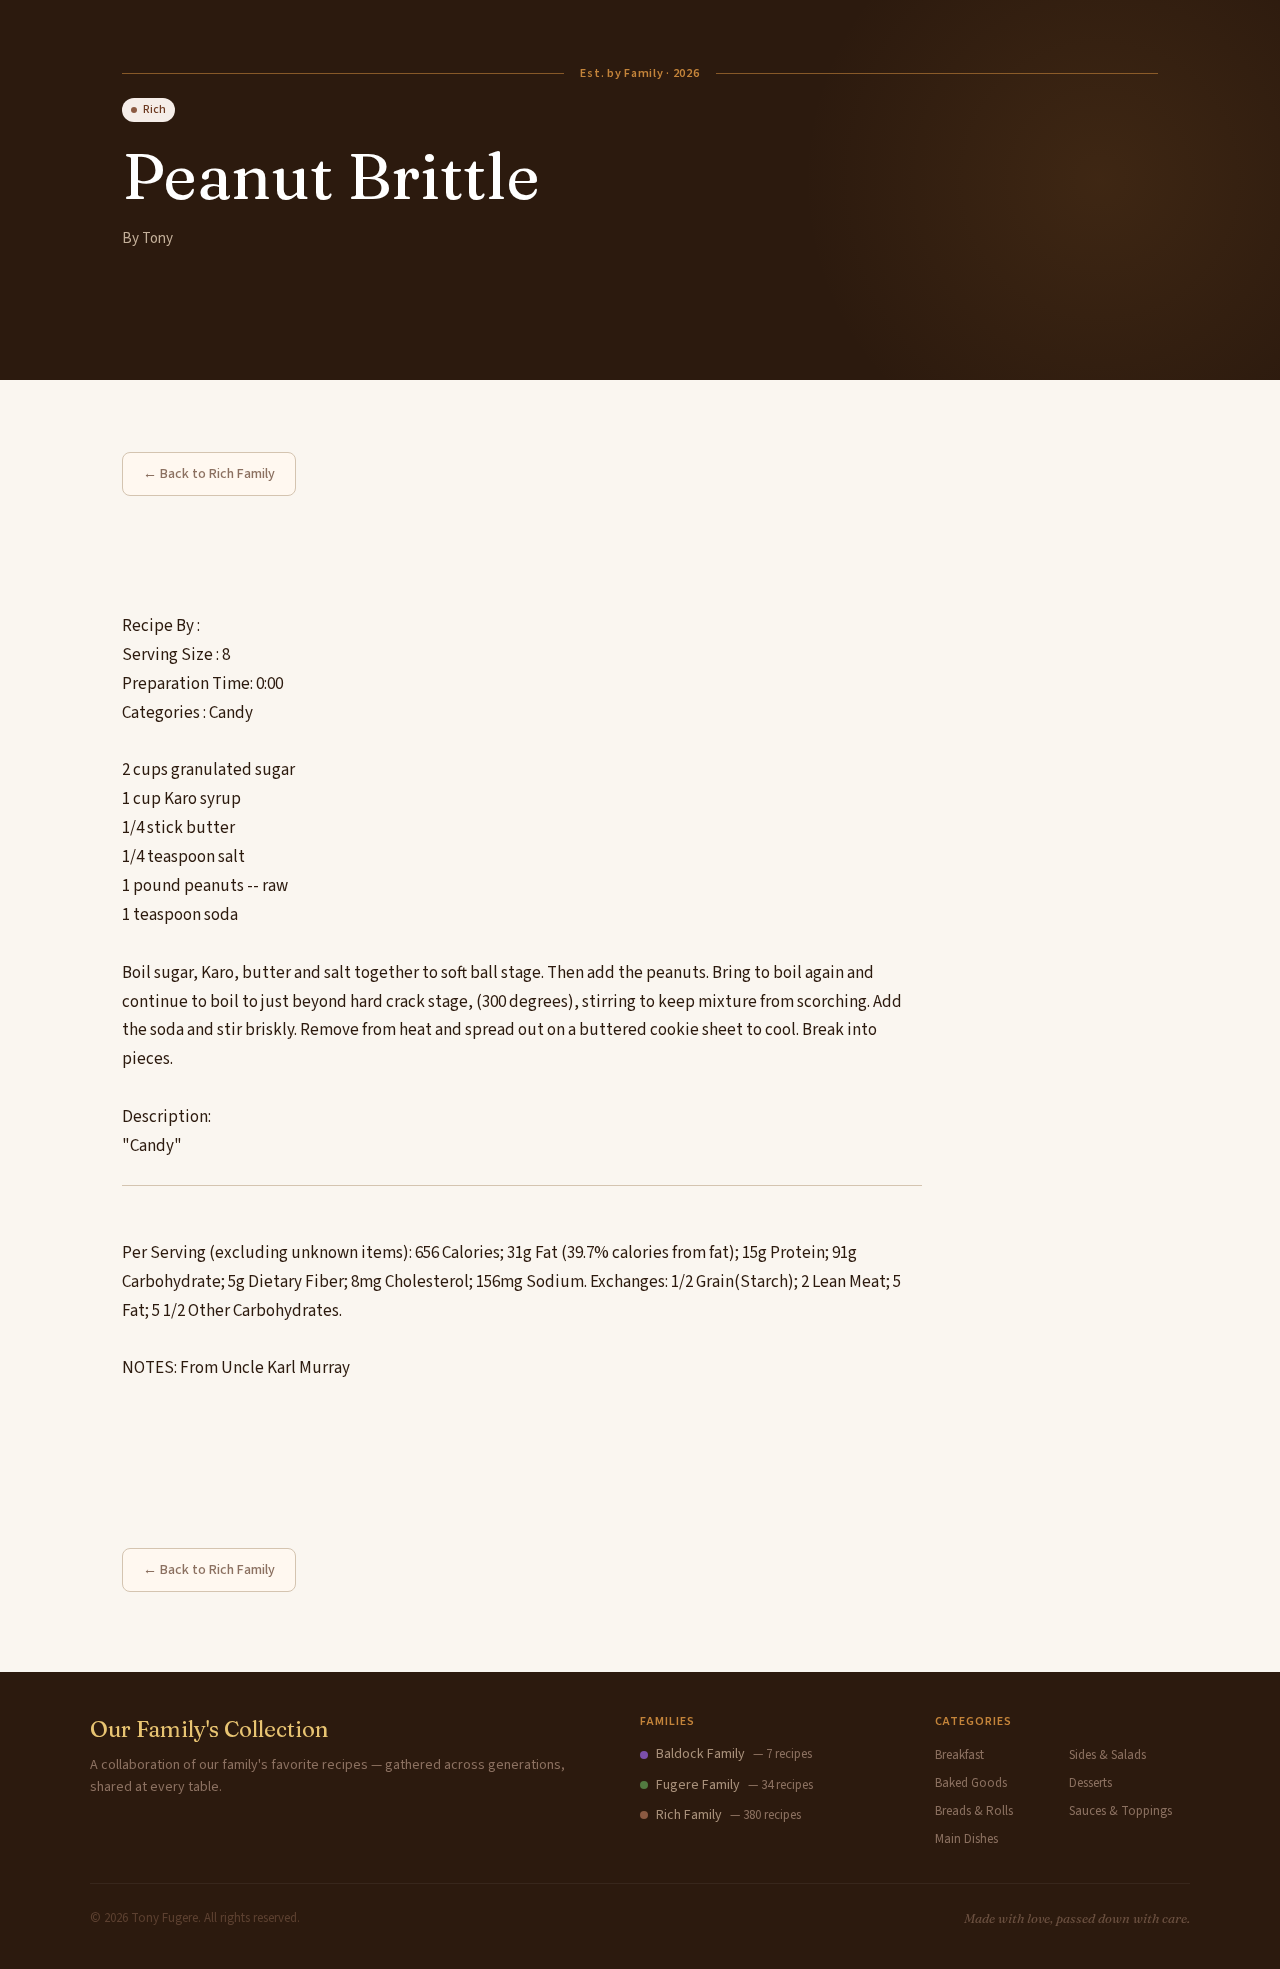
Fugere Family (698, 1785)
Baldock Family (700, 1754)
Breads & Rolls (974, 1811)
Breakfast (959, 1755)
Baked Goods (971, 1783)
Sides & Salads (1107, 1755)
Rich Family (689, 1815)
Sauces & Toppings (1120, 1811)
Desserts (1090, 1783)
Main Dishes (966, 1839)
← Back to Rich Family (209, 474)
